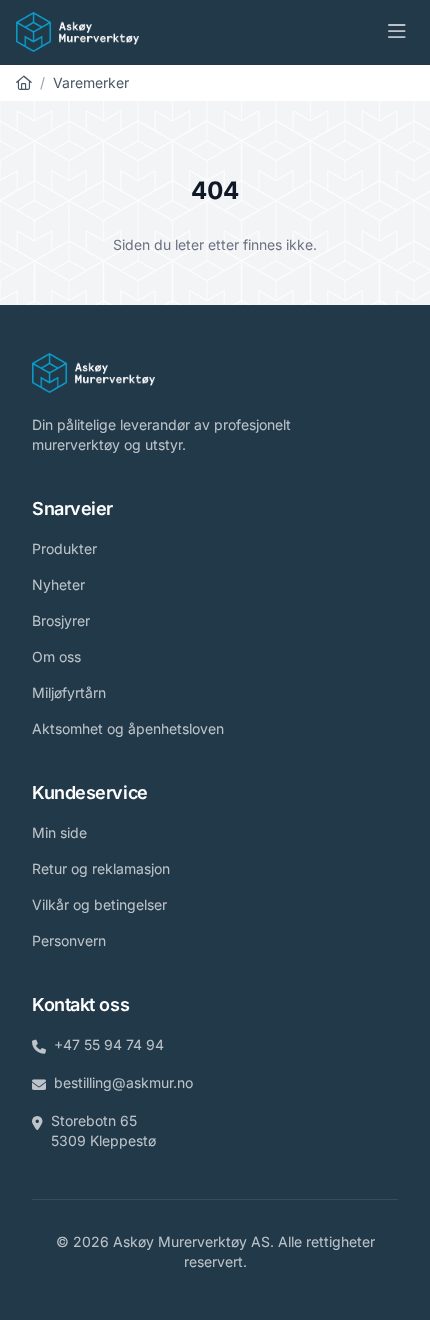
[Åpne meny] (397, 32)
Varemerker (91, 82)
